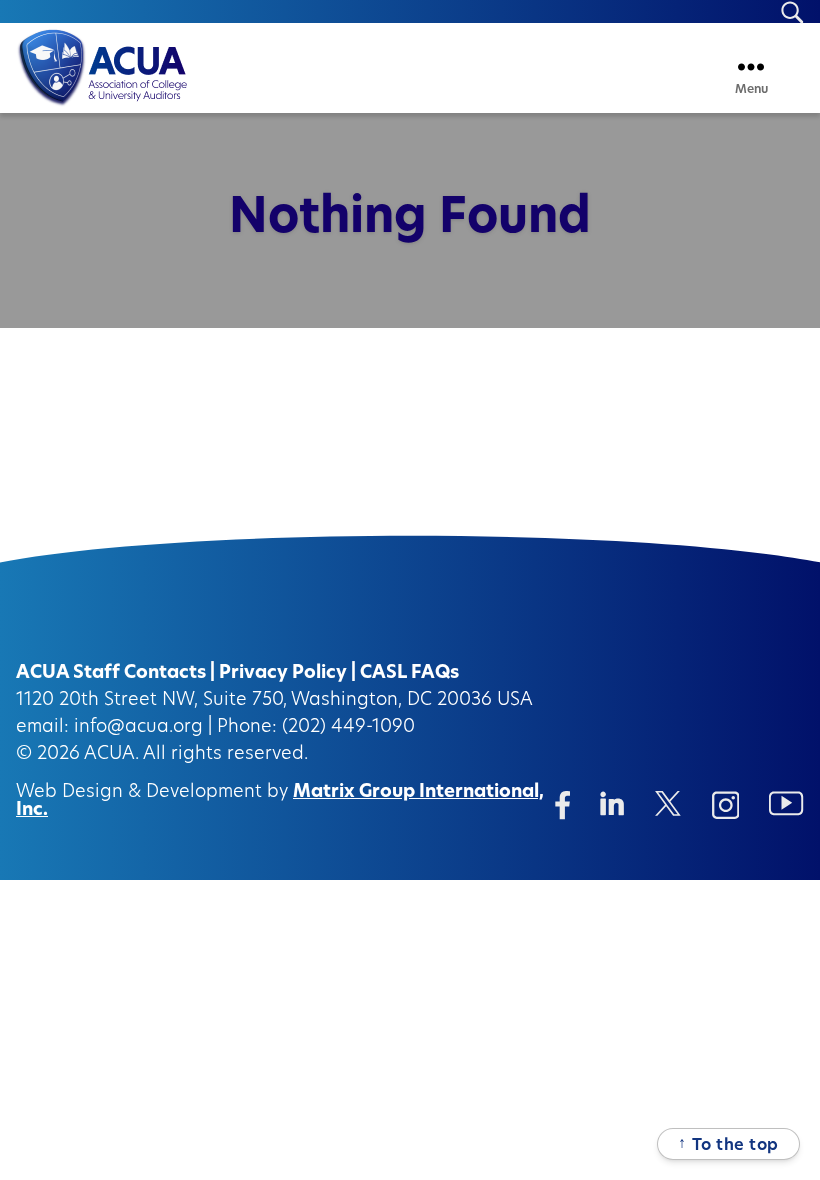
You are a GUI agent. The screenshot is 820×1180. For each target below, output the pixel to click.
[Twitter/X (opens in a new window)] (668, 803)
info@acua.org (138, 728)
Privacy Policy (283, 674)
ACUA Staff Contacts (111, 674)
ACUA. (111, 755)
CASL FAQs (409, 674)
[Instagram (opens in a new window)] (726, 805)
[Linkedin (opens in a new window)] (612, 803)
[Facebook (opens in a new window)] (563, 805)
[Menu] (751, 66)
